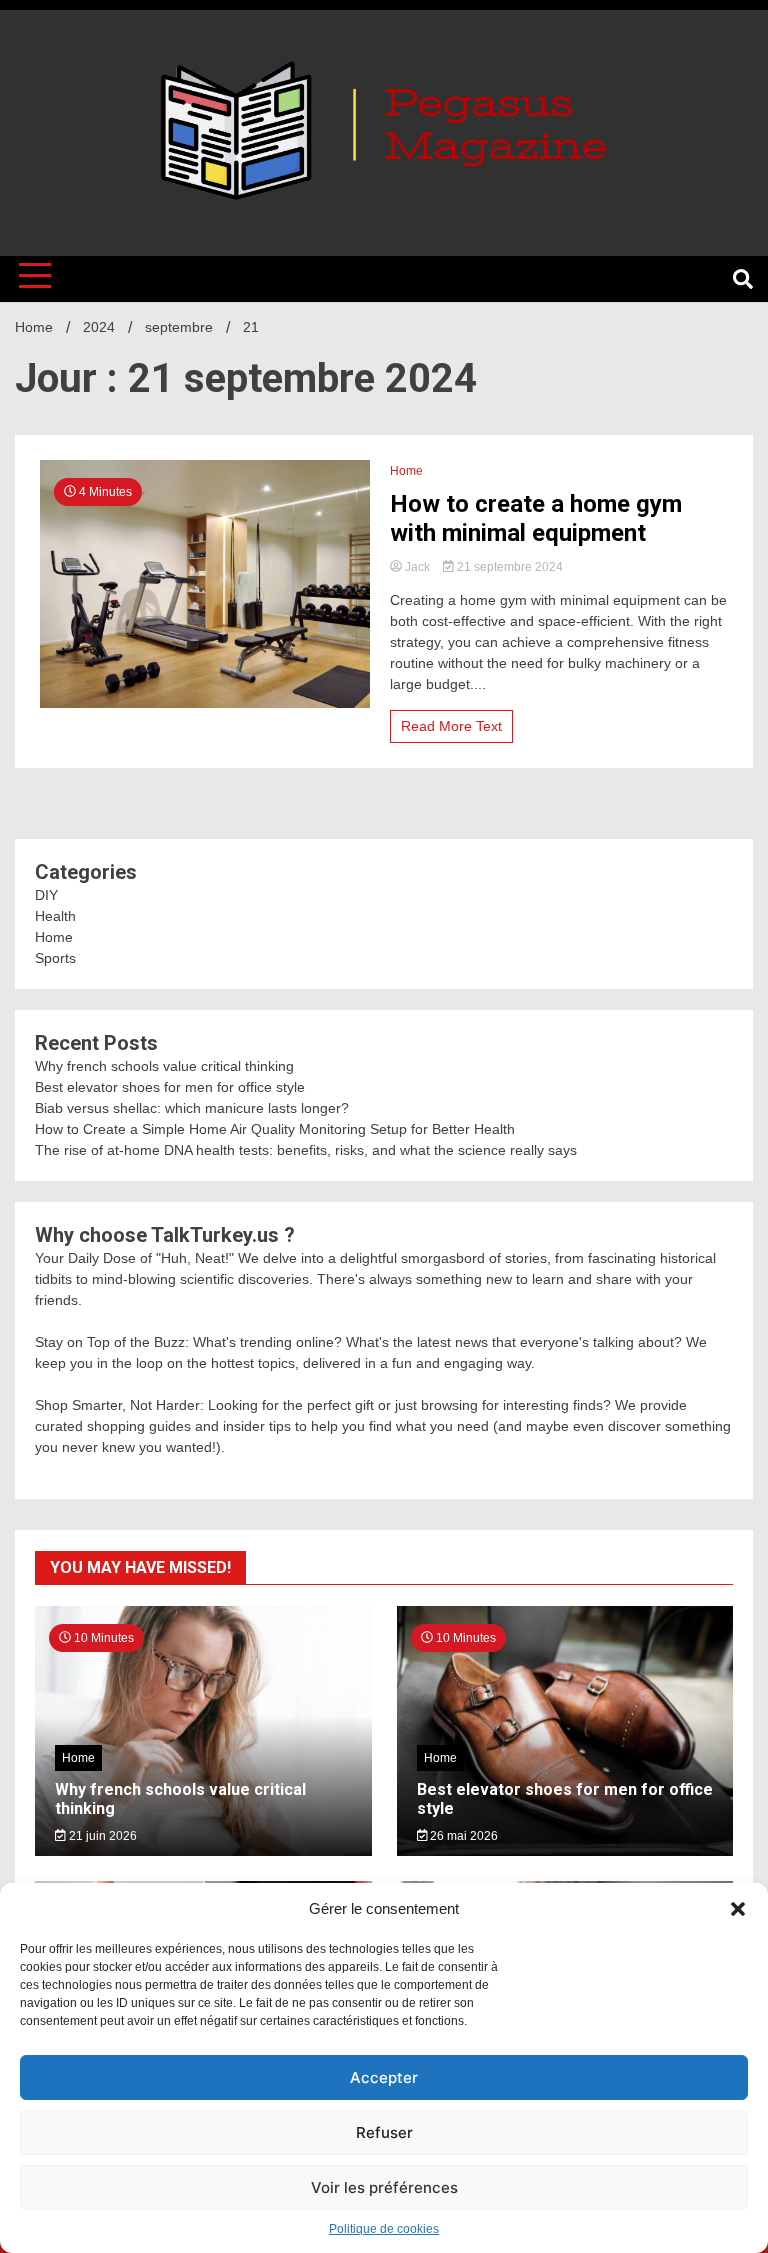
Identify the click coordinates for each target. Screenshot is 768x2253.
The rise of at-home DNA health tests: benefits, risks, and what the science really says (306, 1150)
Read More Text (451, 726)
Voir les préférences (384, 2187)
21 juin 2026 (101, 1836)
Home (406, 471)
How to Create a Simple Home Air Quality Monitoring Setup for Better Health (275, 1129)
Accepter (384, 2077)
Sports (55, 958)
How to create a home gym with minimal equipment (536, 518)
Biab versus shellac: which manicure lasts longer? (192, 1108)
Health (55, 916)
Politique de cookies (384, 2229)
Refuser (384, 2132)
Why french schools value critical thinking (164, 1066)
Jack (417, 567)
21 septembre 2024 (508, 567)
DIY (46, 895)
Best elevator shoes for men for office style (170, 1087)
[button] (738, 1909)
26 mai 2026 (462, 1836)
